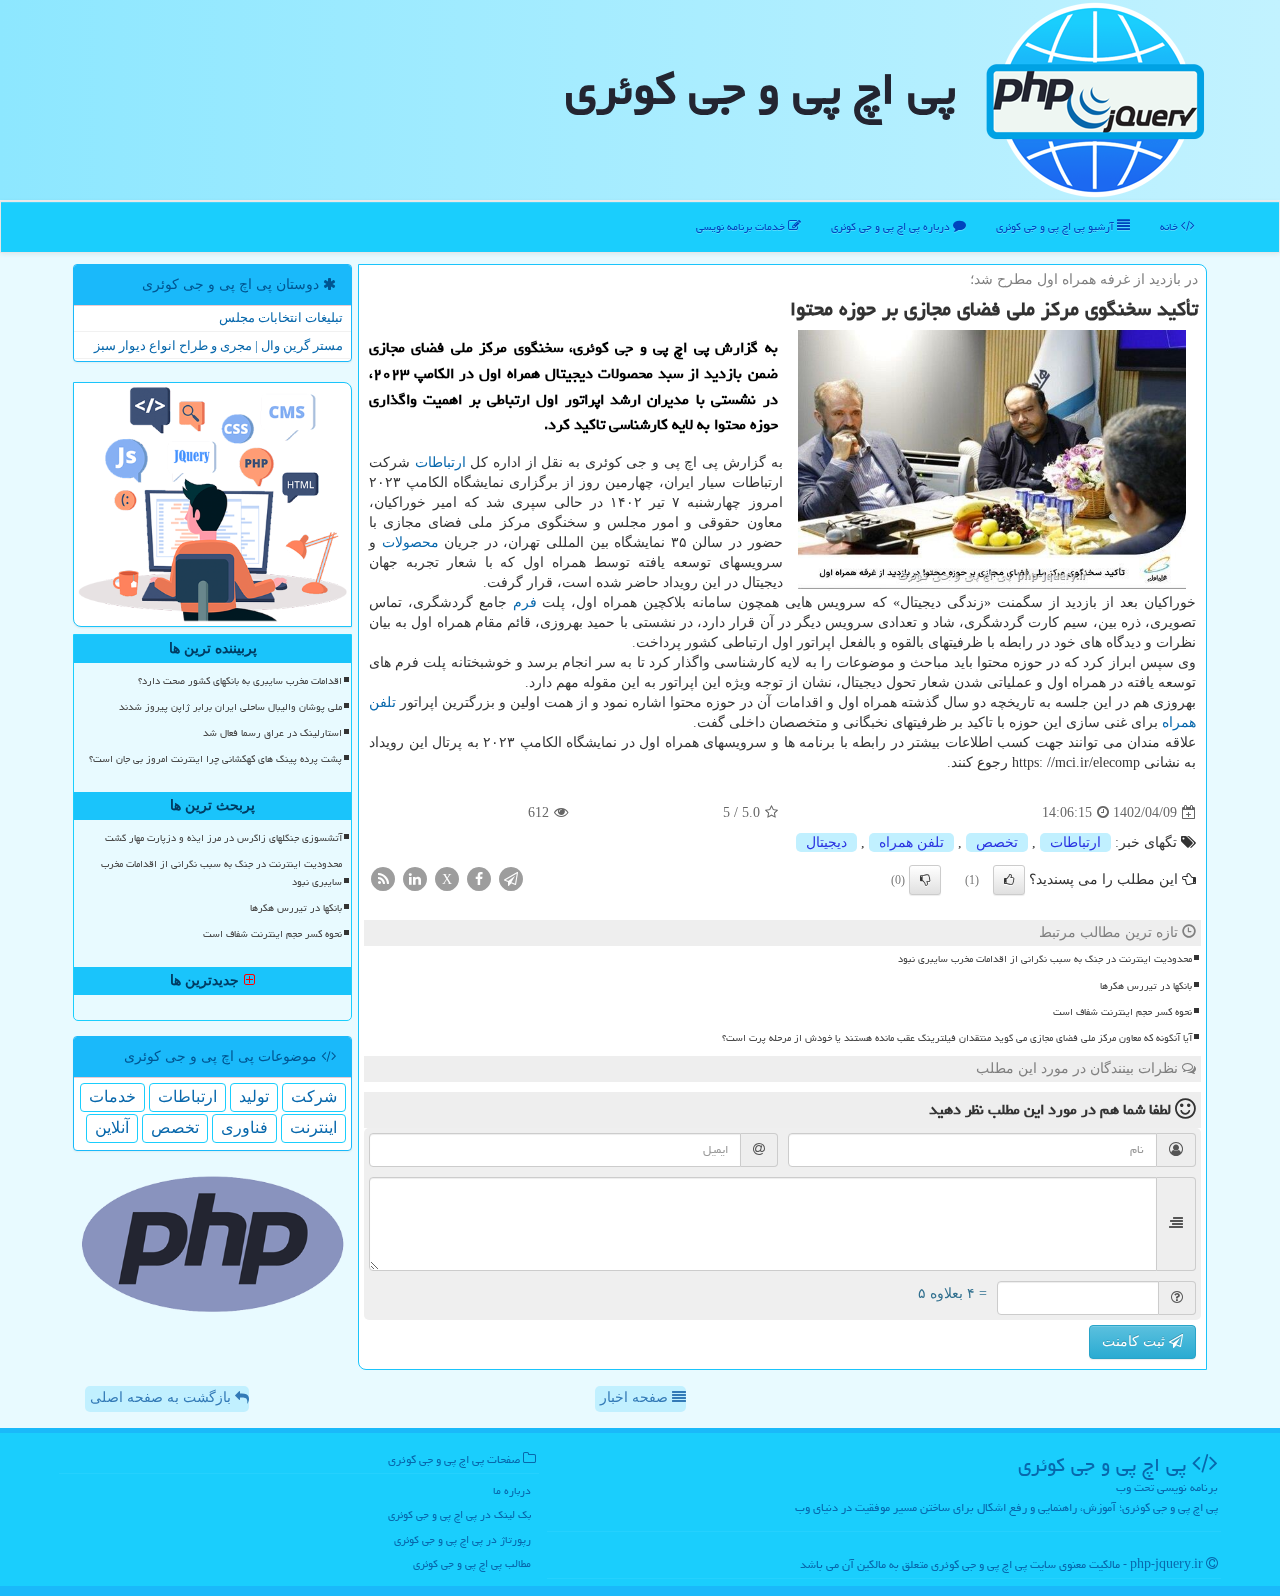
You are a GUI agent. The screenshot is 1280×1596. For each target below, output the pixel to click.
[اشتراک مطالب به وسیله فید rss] (383, 878)
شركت (314, 1096)
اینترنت (313, 1127)
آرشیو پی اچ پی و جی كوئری (1056, 226)
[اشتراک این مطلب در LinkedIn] (415, 878)
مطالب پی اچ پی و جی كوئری (472, 1563)
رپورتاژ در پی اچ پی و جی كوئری (462, 1539)
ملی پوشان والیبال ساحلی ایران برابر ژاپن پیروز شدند (230, 707)
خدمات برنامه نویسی (742, 226)
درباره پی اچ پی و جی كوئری (892, 226)
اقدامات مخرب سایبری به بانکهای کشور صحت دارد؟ (240, 681)
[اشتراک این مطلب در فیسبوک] (479, 878)
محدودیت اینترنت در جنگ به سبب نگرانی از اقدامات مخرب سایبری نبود (1045, 959)
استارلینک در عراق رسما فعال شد (272, 733)
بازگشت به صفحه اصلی (162, 1397)
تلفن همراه (911, 842)
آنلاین (112, 1127)
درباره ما (512, 1490)
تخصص (997, 842)
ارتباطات (440, 462)
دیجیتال (826, 842)
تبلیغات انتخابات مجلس (281, 317)
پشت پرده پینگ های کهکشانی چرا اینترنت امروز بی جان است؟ (215, 759)
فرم (525, 602)
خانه (1170, 226)
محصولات (410, 542)
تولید (254, 1096)
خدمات (112, 1096)
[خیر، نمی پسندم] (925, 880)
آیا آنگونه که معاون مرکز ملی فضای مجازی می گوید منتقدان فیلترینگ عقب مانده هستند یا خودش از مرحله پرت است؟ (957, 1038)
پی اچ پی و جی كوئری (760, 89)
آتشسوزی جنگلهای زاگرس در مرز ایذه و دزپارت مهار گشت (223, 838)
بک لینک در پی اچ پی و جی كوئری (459, 1514)
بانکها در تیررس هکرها (1146, 986)
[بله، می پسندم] (1009, 880)
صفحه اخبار (636, 1397)
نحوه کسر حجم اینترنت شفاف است (1122, 1012)
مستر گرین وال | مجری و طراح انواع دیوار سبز (218, 345)
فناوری (244, 1127)
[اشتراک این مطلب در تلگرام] (511, 878)
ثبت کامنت (1135, 1341)
